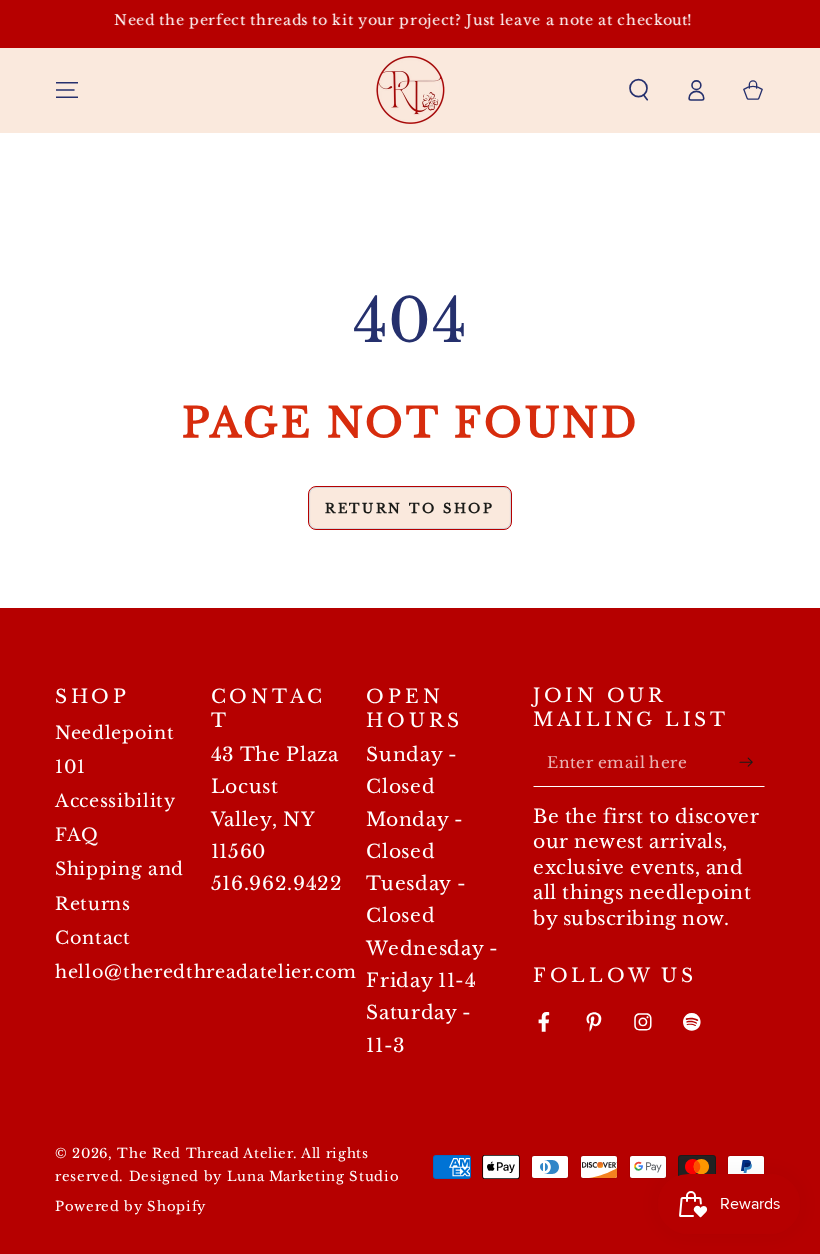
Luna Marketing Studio (313, 1176)
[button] (638, 90)
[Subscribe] (751, 762)
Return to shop (409, 508)
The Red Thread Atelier (205, 1153)
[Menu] (67, 90)
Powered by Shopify (130, 1206)
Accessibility (115, 801)
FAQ (77, 835)
